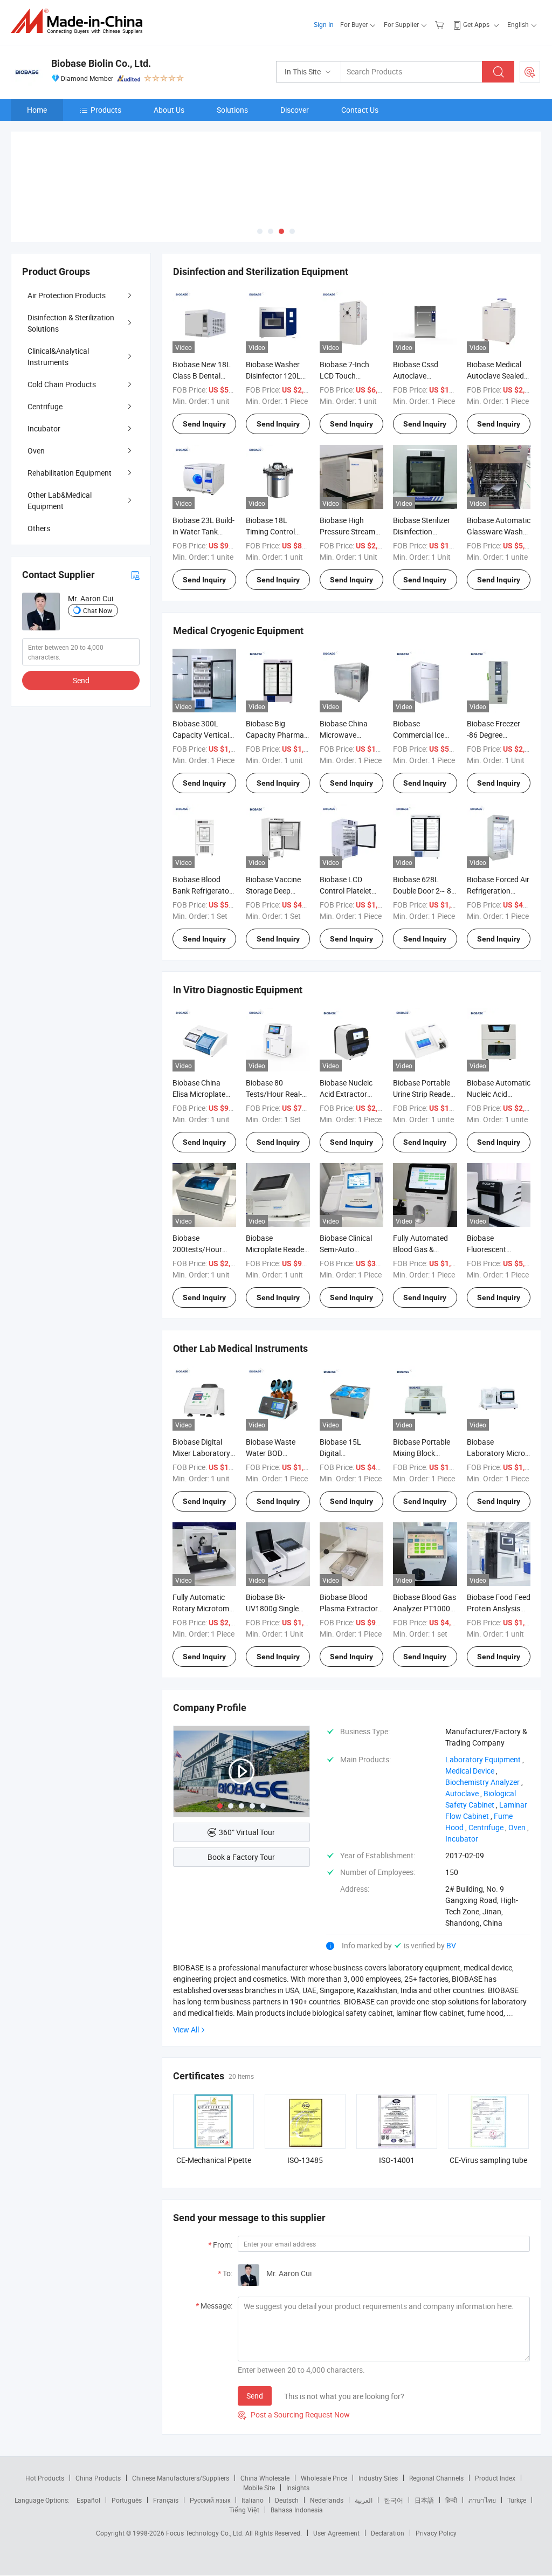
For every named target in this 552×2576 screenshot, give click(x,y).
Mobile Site (259, 2488)
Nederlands (327, 2500)
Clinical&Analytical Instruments (58, 356)
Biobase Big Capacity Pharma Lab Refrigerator (275, 735)
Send (255, 2396)
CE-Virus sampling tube (488, 2160)
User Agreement (336, 2533)
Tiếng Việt (244, 2510)
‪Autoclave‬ (462, 1793)
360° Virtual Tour (247, 1832)
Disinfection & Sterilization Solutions (71, 323)
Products (106, 110)
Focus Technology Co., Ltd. (206, 2533)
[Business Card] (135, 575)
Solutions (232, 110)
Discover (295, 110)
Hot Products (45, 2478)
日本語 (424, 2500)
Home (37, 110)
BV (451, 1945)
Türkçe (517, 2500)
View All (186, 2029)
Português (127, 2500)
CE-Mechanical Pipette (214, 2160)
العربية (364, 2500)
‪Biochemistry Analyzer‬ (482, 1782)
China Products (98, 2478)
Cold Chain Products (62, 384)
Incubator (44, 428)
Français (166, 2500)
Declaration (388, 2533)
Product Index (495, 2478)
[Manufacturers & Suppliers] (80, 21)
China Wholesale (265, 2478)
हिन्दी (451, 2500)
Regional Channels (436, 2478)
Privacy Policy (436, 2533)
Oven (36, 451)
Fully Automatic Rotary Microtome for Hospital (203, 1608)
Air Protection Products (67, 295)
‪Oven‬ (517, 1827)
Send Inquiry (204, 424)
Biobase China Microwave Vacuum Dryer (344, 735)
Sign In (324, 24)
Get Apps (476, 24)
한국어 (394, 2500)
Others (39, 528)
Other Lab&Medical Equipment (60, 500)
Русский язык (210, 2500)
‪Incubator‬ (462, 1839)
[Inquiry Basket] (441, 24)
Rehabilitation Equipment (70, 473)
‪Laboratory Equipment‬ (483, 1759)
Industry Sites (378, 2478)
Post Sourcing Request (530, 72)
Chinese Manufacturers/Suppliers (181, 2478)
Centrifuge (45, 406)
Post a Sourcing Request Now (294, 2414)
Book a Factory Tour (241, 1857)
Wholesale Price (324, 2478)
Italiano (253, 2500)
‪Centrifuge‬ (486, 1827)
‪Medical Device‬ (470, 1771)
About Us (169, 110)
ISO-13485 (305, 2160)
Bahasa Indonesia (297, 2510)
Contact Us (360, 110)
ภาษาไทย (482, 2500)
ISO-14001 (397, 2160)
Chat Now (98, 610)
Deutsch (287, 2500)
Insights (298, 2488)
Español (88, 2500)
